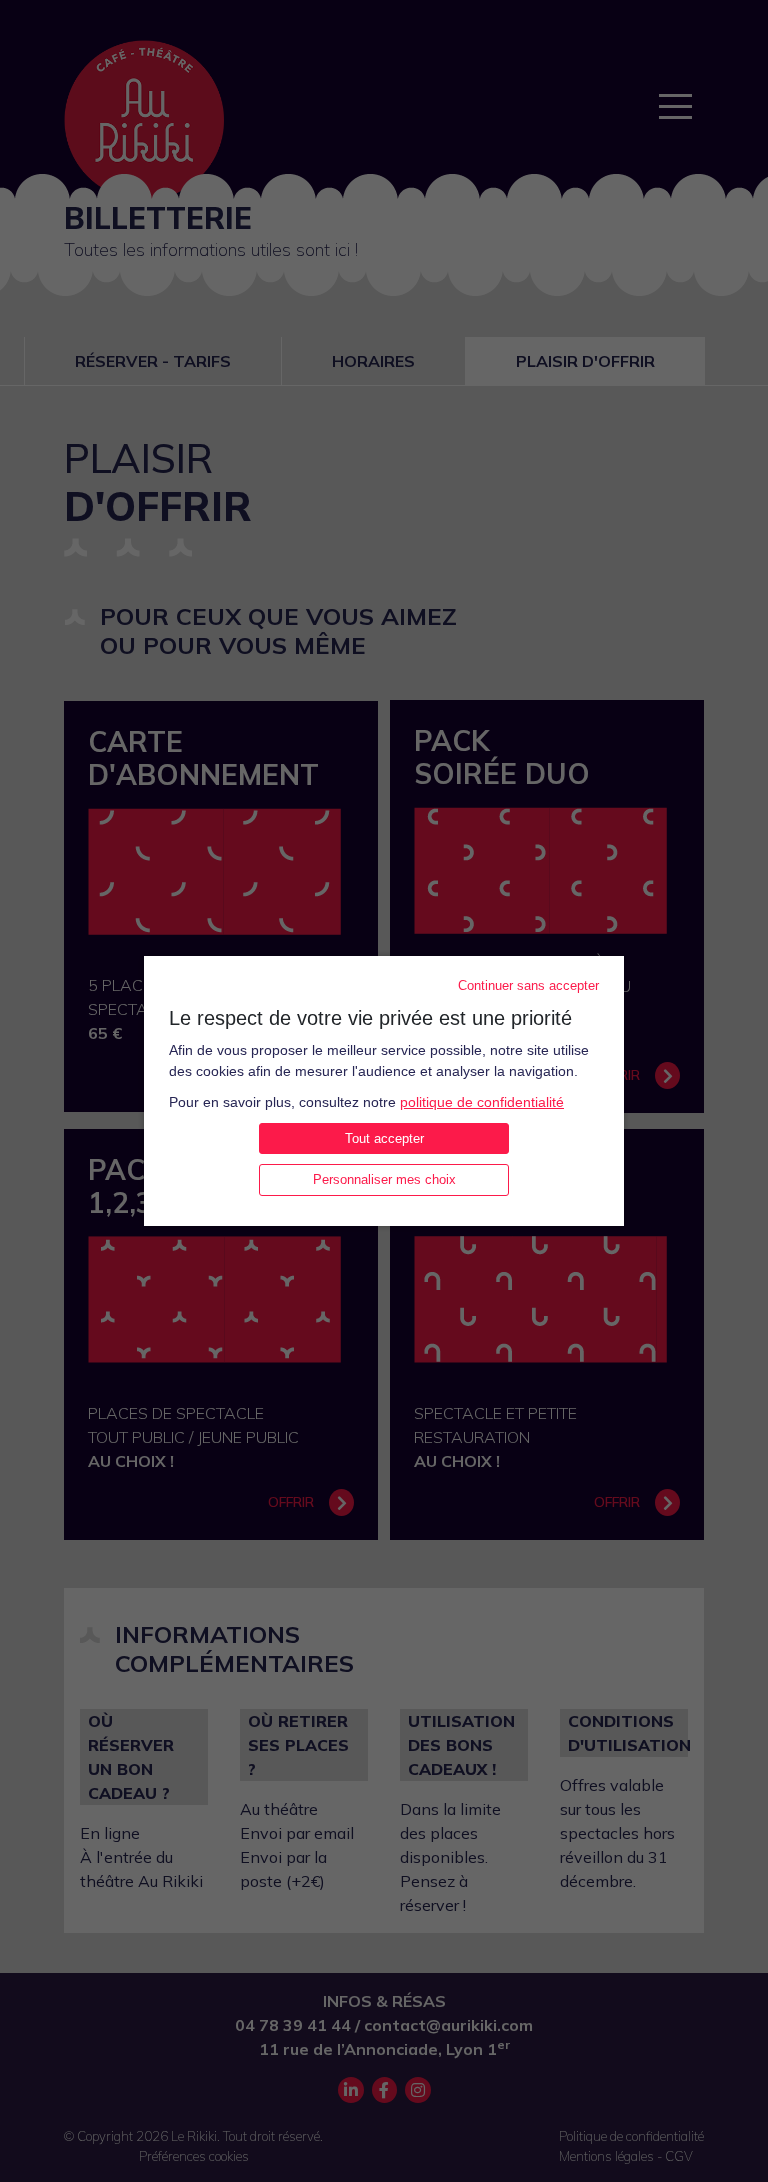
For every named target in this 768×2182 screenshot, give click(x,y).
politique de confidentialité (482, 1102)
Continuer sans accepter (528, 985)
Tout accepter (384, 1138)
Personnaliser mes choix (384, 1179)
